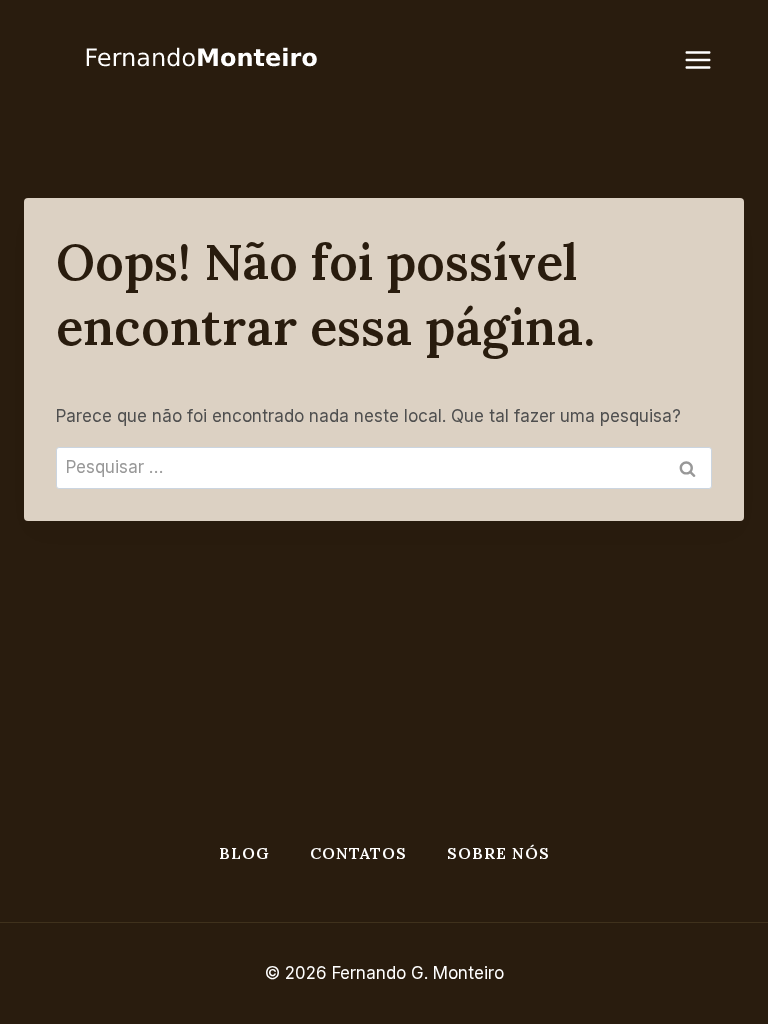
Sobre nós (498, 853)
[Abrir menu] (708, 59)
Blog (244, 853)
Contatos (358, 853)
